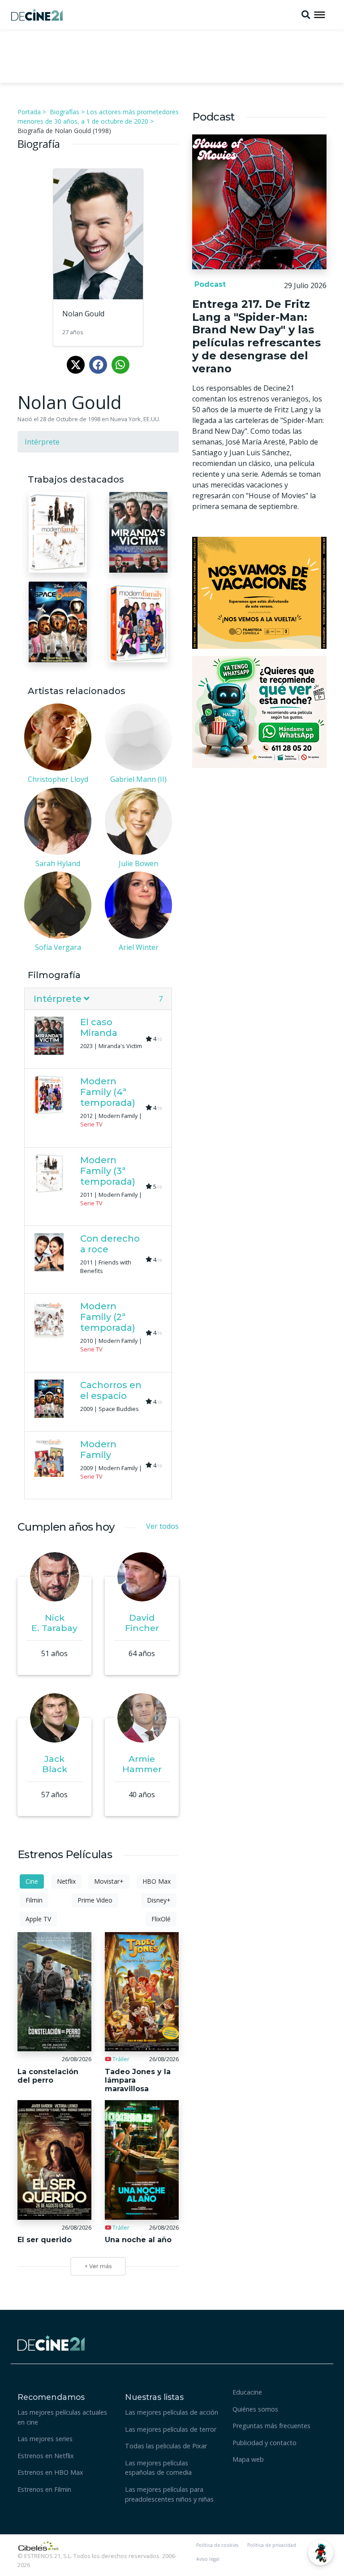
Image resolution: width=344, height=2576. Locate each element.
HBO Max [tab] (157, 1881)
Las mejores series (45, 2439)
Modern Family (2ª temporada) (108, 1317)
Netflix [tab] (66, 1881)
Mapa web (248, 2459)
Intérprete (42, 442)
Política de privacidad (272, 2545)
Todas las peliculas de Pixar (166, 2446)
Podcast (209, 284)
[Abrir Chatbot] (321, 2553)
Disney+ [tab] (159, 1900)
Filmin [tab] (34, 1900)
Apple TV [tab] (38, 1919)
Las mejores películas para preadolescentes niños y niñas (169, 2494)
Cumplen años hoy (66, 1527)
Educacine (247, 2392)
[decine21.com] (51, 2342)
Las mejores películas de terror (171, 2429)
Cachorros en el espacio (111, 1390)
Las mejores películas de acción (172, 2412)
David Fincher (142, 1623)
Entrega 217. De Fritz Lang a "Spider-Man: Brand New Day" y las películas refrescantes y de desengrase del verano (256, 336)
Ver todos (162, 1526)
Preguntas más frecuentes (271, 2426)
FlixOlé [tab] (161, 1919)
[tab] (98, 999)
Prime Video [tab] (95, 1900)
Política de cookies (217, 2545)
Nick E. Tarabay (54, 1623)
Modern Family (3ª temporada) (108, 1171)
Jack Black (55, 1764)
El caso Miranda (99, 1027)
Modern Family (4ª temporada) (108, 1092)
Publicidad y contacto (264, 2443)
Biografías (64, 112)
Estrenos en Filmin (44, 2489)
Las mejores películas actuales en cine (62, 2417)
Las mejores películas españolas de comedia (158, 2468)
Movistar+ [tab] (109, 1881)
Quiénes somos (255, 2409)
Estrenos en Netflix (46, 2456)
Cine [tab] (32, 1881)
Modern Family (98, 1450)
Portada (29, 112)
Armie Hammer (142, 1764)
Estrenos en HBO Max (50, 2472)
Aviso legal (208, 2559)
